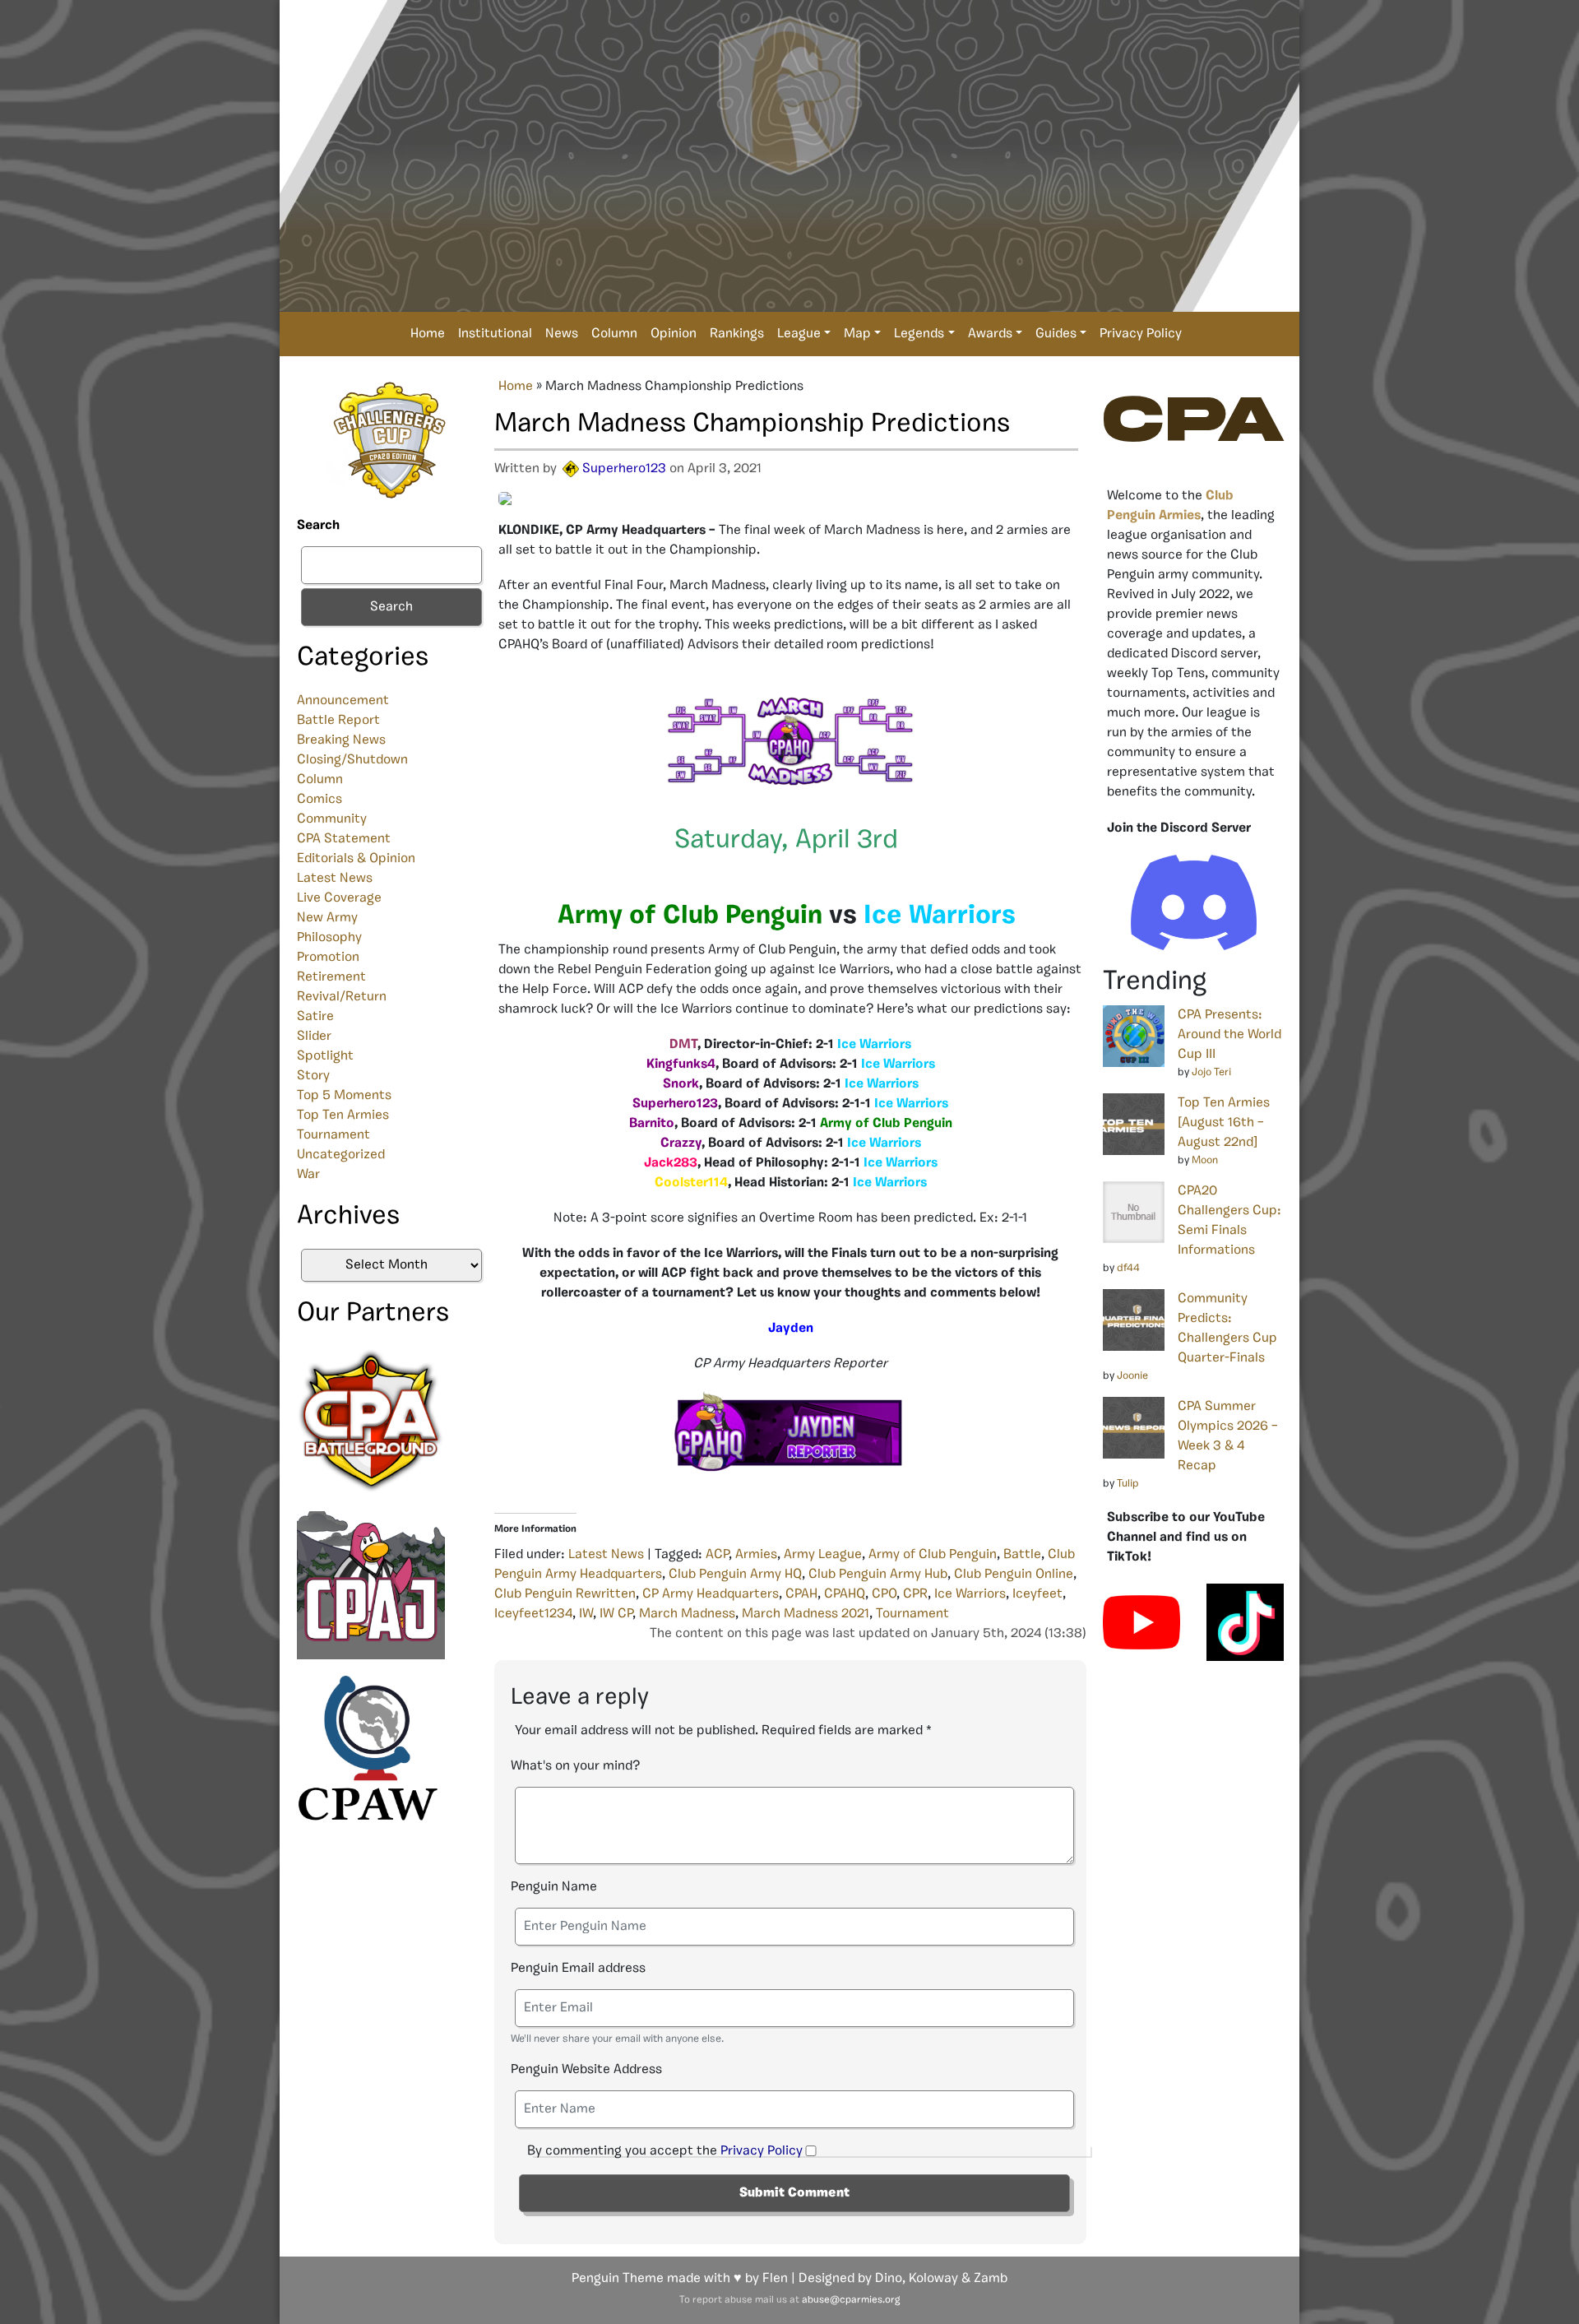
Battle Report (338, 721)
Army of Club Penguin (933, 1555)
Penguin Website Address (586, 2070)
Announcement (343, 701)
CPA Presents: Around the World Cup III (1229, 1035)
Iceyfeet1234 (533, 1614)
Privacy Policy (1141, 334)
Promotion (328, 958)
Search (318, 526)
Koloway (933, 2279)
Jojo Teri (1211, 1072)
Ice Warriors (970, 1594)
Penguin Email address (578, 1969)
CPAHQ (845, 1594)
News (562, 334)
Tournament (333, 1135)
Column (614, 334)
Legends (919, 334)
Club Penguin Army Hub (878, 1575)
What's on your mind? (575, 1766)
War (308, 1175)
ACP (717, 1555)
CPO (884, 1594)
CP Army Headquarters (711, 1594)
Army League (823, 1555)
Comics (320, 800)
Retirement (331, 977)
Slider (314, 1037)
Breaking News (341, 740)
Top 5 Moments (344, 1096)
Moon (1205, 1160)
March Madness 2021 (806, 1614)
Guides (1056, 334)
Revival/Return (342, 997)
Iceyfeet (1037, 1594)
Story (313, 1076)
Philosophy (329, 938)
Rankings (737, 334)
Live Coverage (339, 898)
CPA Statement (344, 839)
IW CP (616, 1614)
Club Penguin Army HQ (735, 1575)
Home (428, 334)
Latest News (335, 879)
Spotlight (325, 1056)
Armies (756, 1555)
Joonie (1132, 1376)
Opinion (674, 334)
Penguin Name (554, 1887)
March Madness (687, 1614)
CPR (915, 1594)
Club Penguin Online (1014, 1575)
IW (586, 1614)
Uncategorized (341, 1155)
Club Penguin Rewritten (565, 1594)
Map (857, 334)
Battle (1022, 1555)
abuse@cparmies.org (851, 2300)
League (799, 334)
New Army (327, 918)
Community (332, 819)
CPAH (801, 1594)
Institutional (495, 334)
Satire (315, 1017)
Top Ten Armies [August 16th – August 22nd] (1224, 1123)
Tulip (1128, 1484)
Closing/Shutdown (352, 760)
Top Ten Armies (343, 1116)
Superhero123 (624, 469)
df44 (1128, 1268)
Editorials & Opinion (356, 859)
